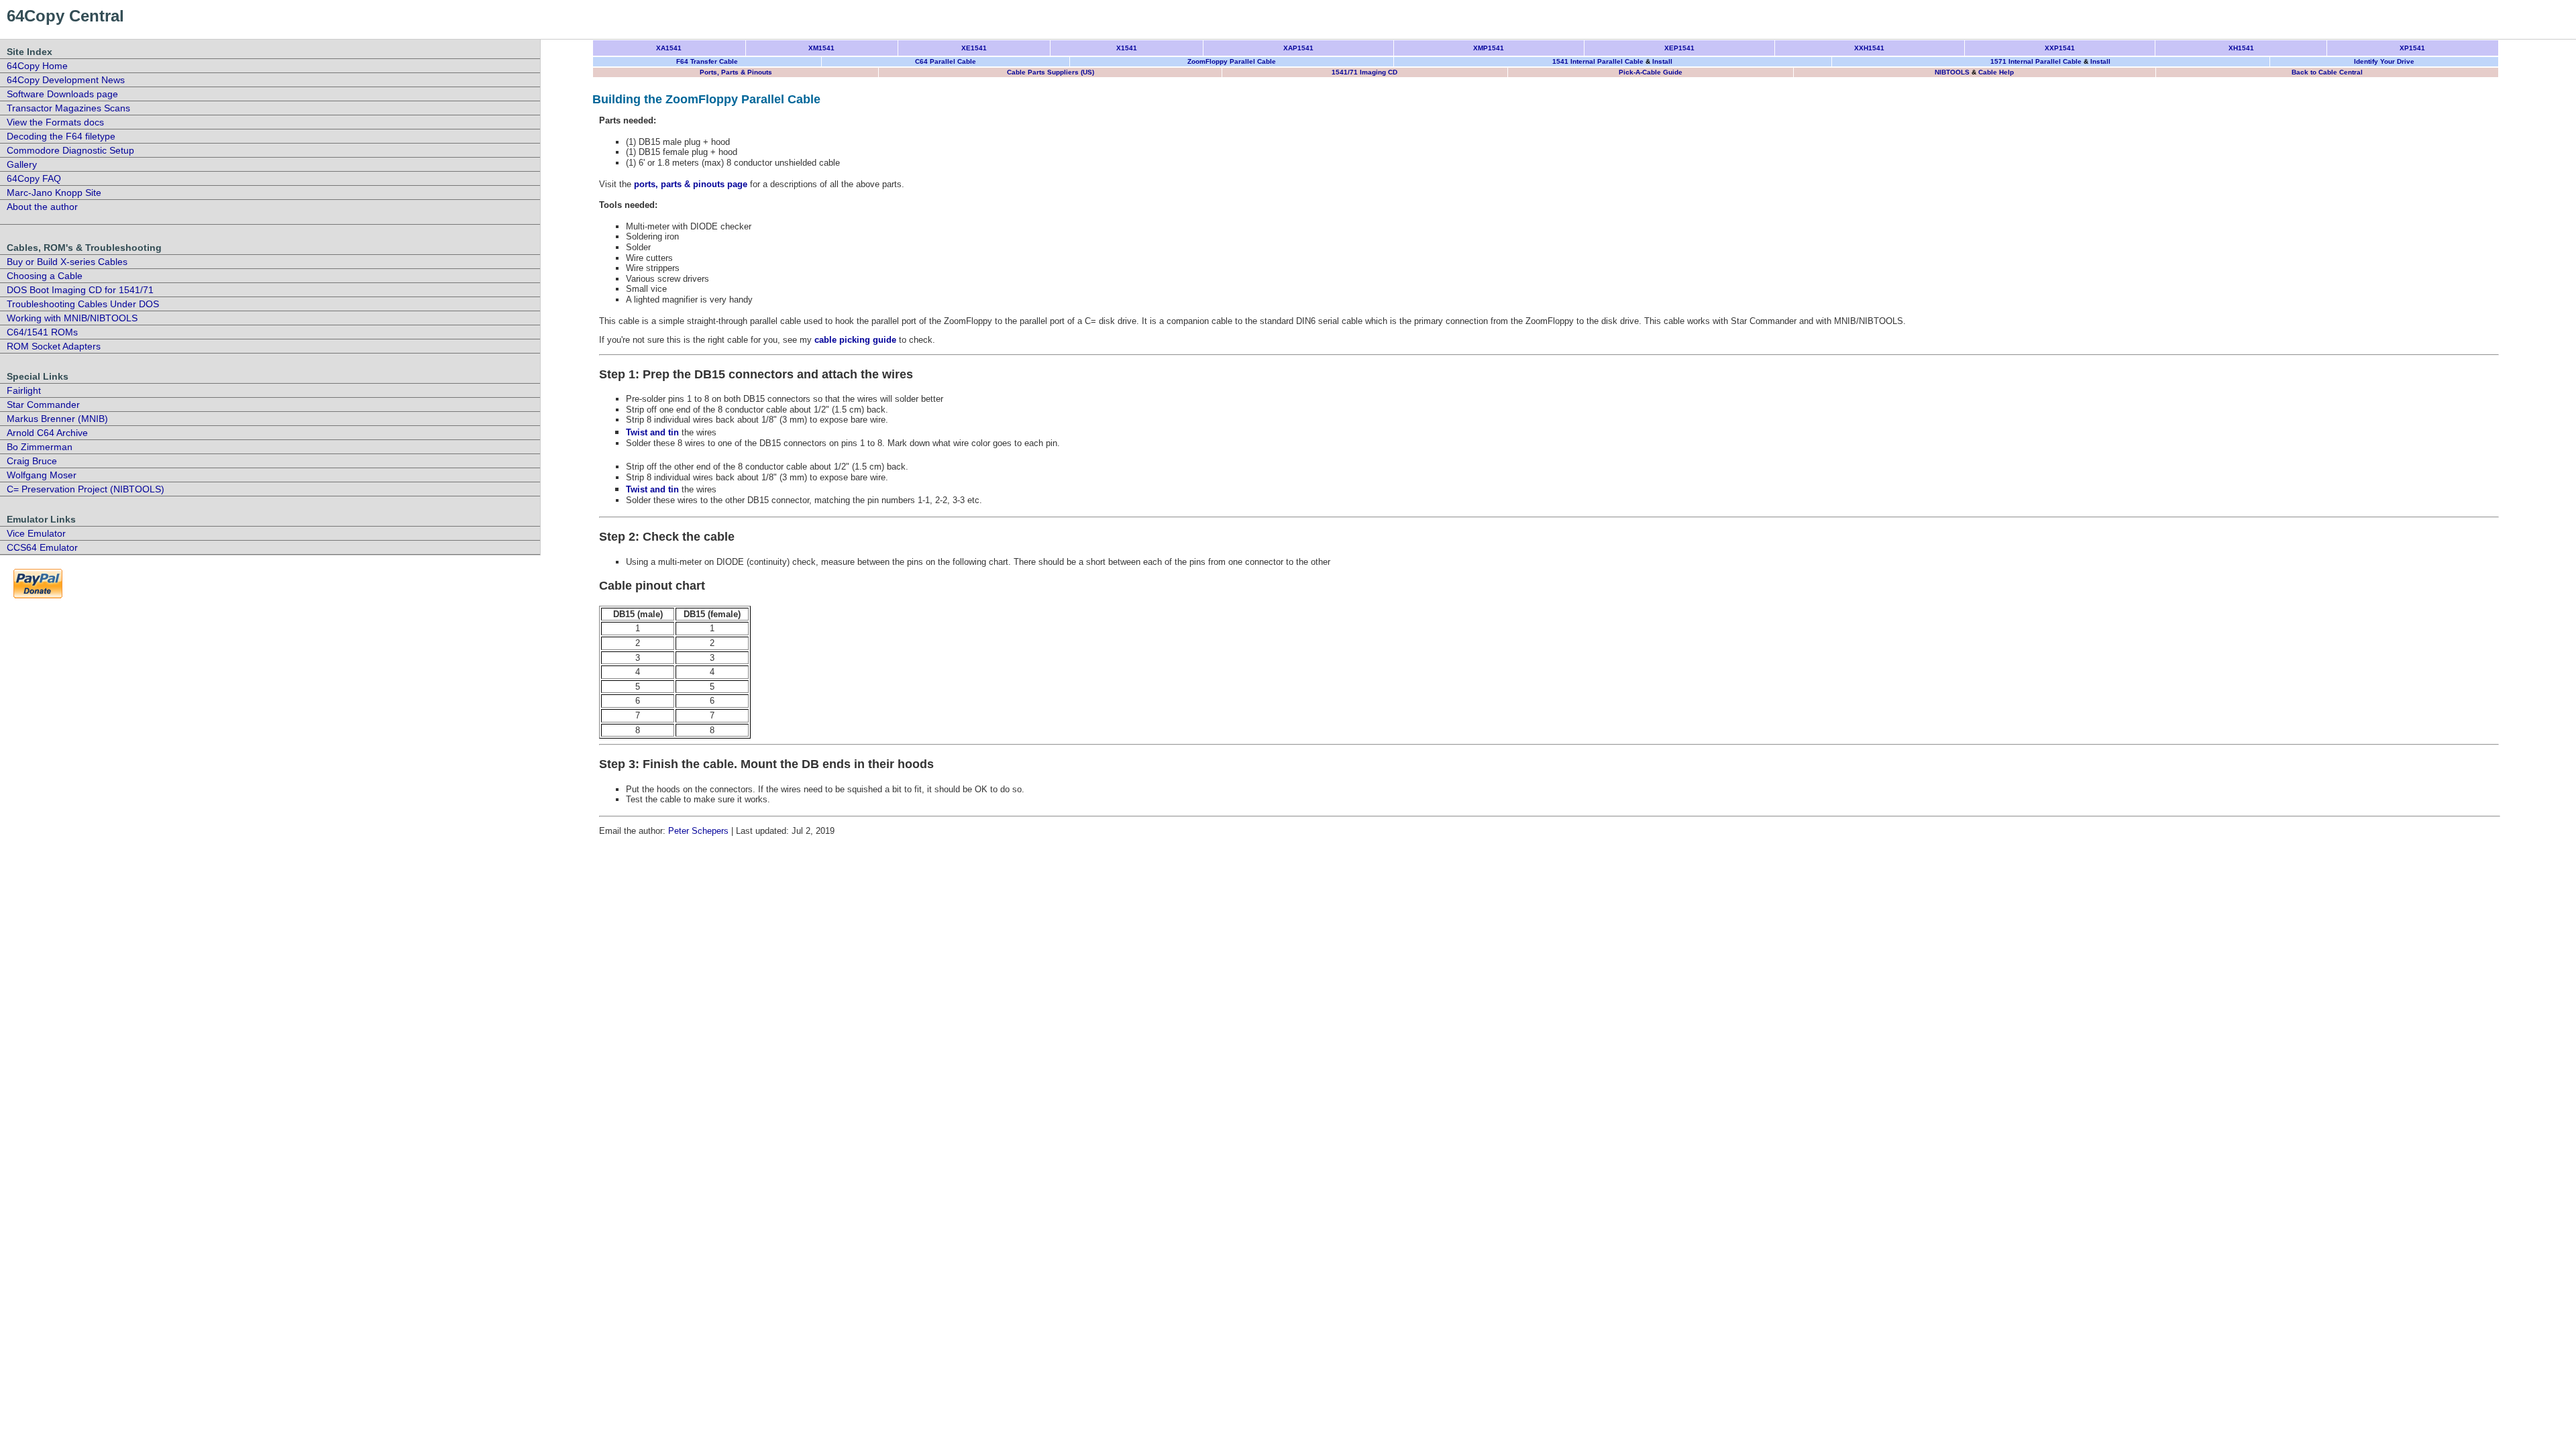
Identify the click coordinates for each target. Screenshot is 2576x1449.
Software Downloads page (62, 94)
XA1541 (669, 48)
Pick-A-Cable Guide (1651, 72)
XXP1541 (2060, 48)
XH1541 (2241, 48)
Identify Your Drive (2384, 61)
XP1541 (2412, 48)
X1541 (1127, 48)
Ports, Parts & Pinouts (736, 72)
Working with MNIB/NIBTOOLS (72, 318)
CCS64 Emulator (42, 547)
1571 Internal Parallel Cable (2036, 61)
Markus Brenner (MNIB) (57, 419)
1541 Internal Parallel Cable (1598, 61)
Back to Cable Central (2327, 72)
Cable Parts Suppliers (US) (1051, 72)
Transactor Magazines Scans (68, 108)
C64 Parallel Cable (946, 61)
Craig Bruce (32, 461)
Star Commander (43, 405)
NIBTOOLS (1952, 72)
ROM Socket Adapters (54, 346)
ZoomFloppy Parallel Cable (1232, 61)
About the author (42, 207)
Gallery (22, 164)
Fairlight (24, 390)
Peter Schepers (698, 831)
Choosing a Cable (45, 276)
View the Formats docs (55, 122)
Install (1662, 61)
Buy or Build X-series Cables (67, 262)
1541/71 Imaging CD (1364, 72)
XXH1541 (1869, 48)
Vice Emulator (36, 533)
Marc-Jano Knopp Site (54, 193)
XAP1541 (1298, 48)
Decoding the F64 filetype (61, 136)
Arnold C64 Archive (47, 433)
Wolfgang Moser (42, 475)
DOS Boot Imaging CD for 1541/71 (80, 290)
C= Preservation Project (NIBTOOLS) (86, 489)
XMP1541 (1489, 48)
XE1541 (974, 48)
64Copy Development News (66, 80)
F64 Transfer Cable (707, 61)
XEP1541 (1679, 48)
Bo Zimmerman (40, 447)
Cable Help (1996, 72)
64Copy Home (37, 66)
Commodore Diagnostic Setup (70, 150)
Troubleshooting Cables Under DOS (83, 304)
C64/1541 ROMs (42, 332)
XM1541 (821, 48)
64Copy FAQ (34, 178)
